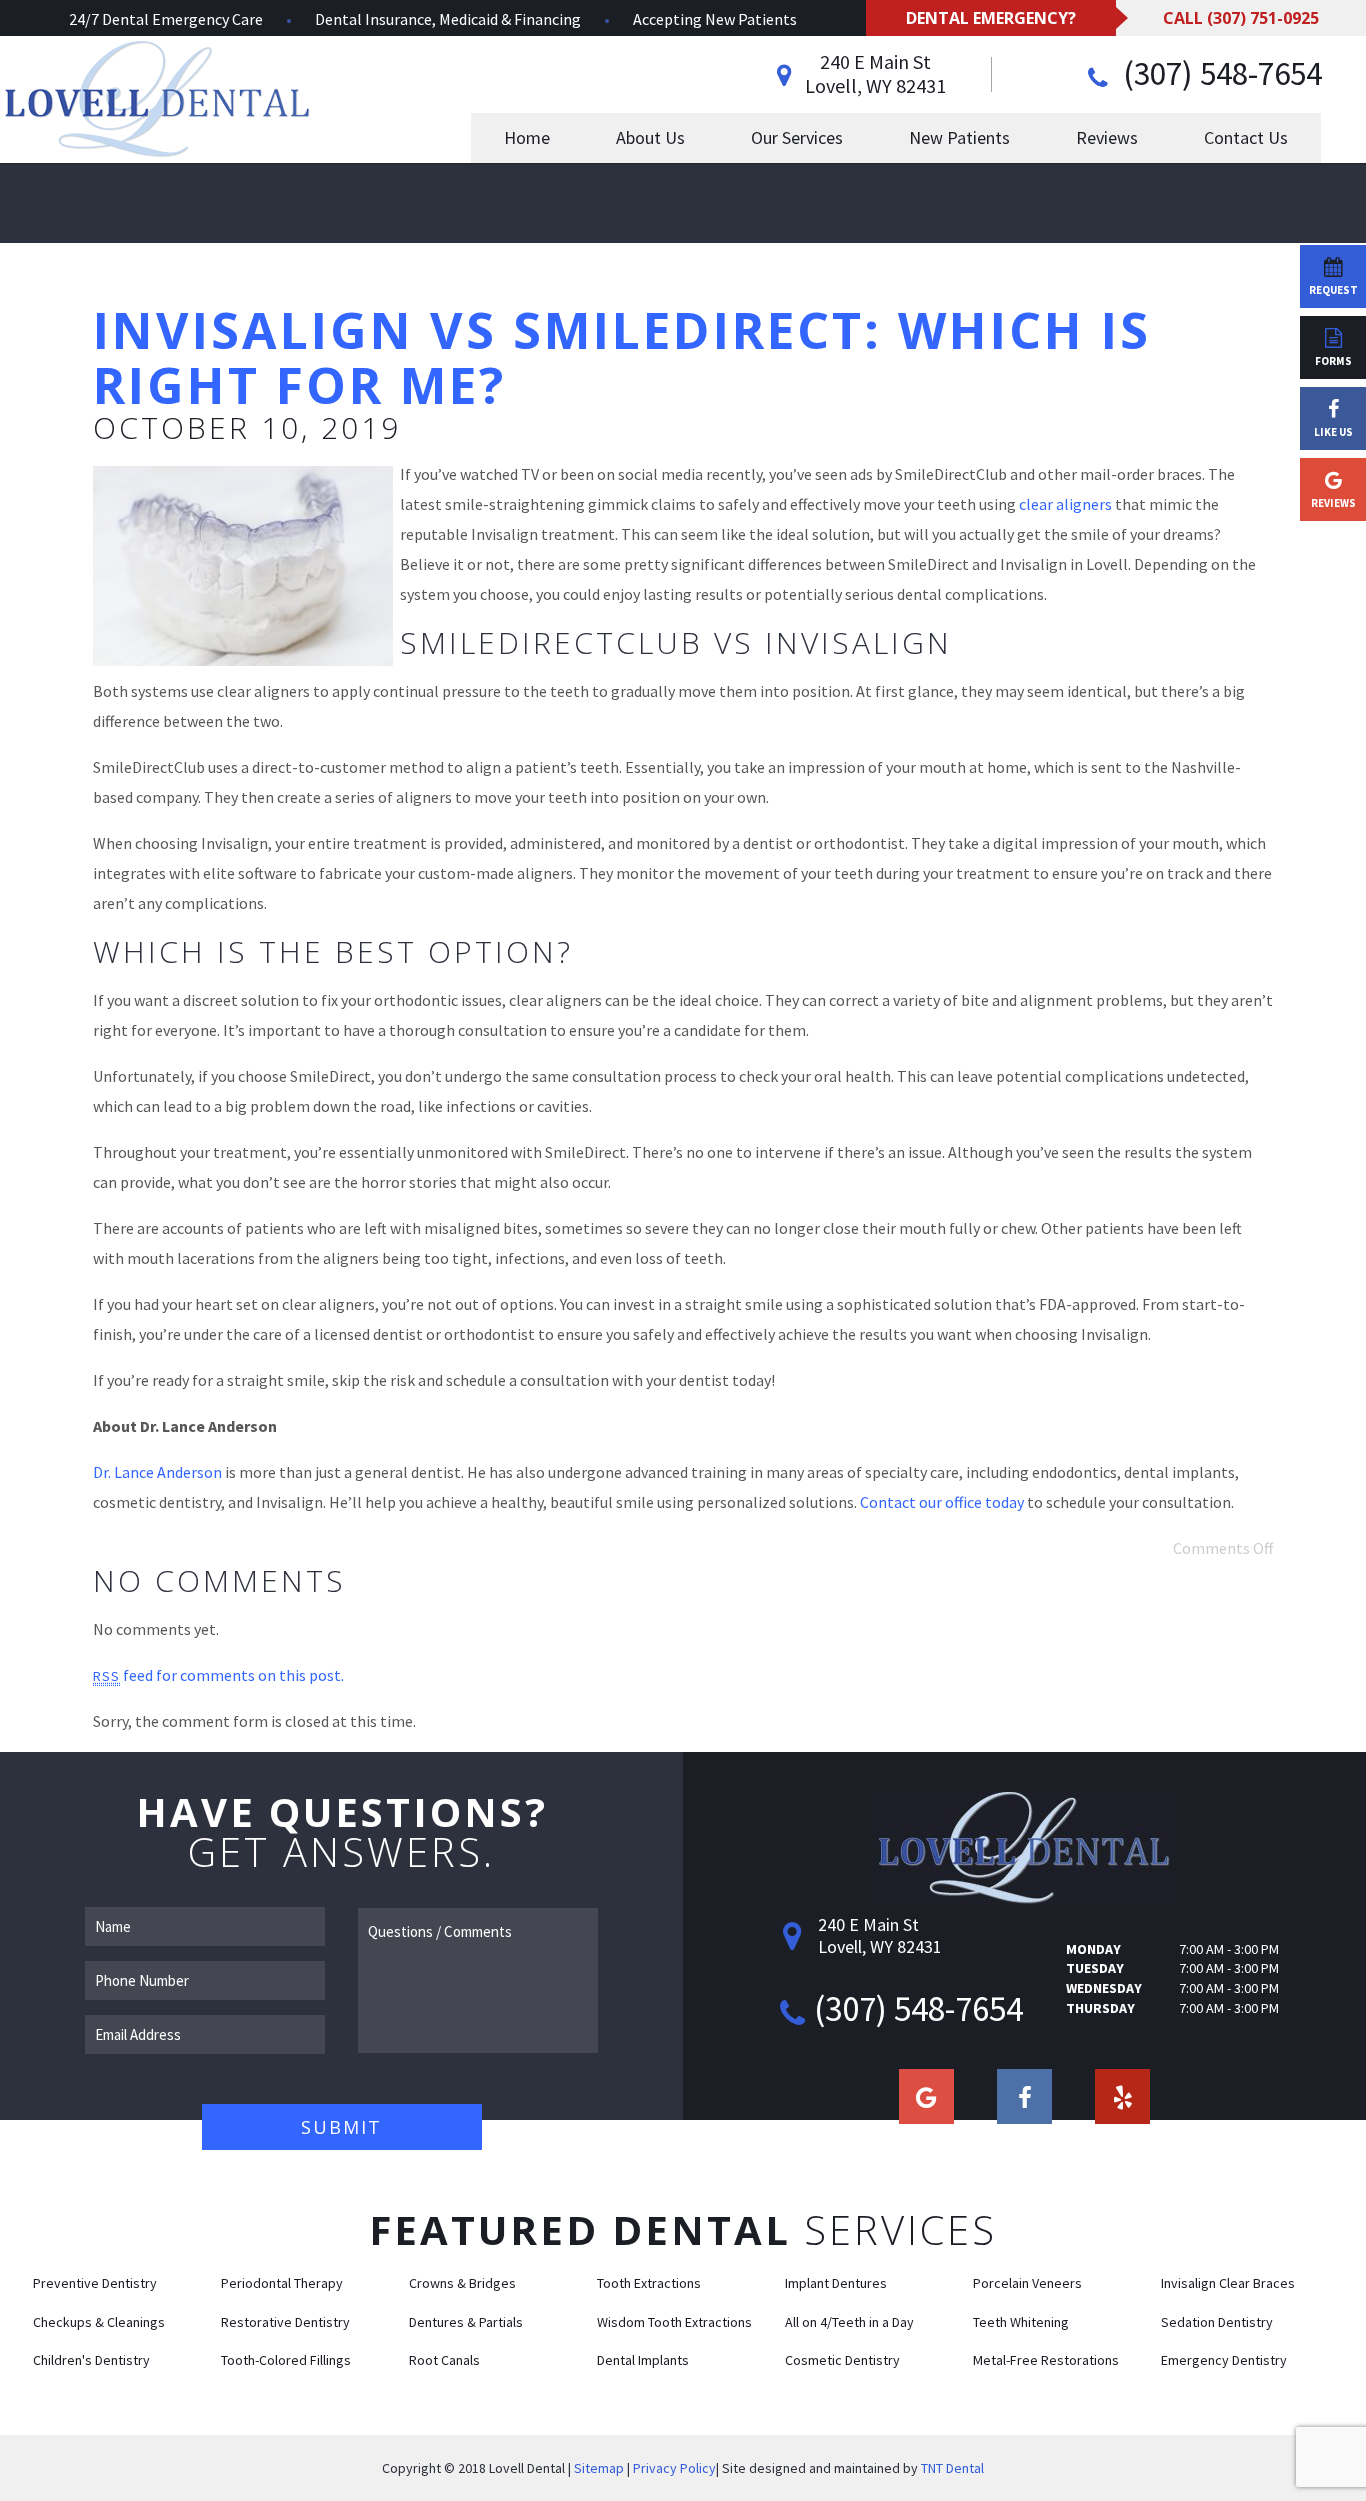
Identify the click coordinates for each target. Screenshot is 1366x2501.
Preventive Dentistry (95, 2283)
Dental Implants (643, 2360)
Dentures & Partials (466, 2322)
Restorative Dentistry (285, 2322)
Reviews (1107, 137)
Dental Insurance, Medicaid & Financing (448, 19)
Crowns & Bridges (462, 2283)
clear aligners (1065, 504)
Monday (1093, 1949)
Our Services (797, 137)
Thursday (1100, 2008)
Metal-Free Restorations (1046, 2360)
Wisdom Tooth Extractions (674, 2322)
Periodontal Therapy (282, 2283)
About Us (650, 137)
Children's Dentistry (91, 2360)
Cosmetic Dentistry (842, 2360)
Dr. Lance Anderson (157, 1472)
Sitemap (599, 2468)
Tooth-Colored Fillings (286, 2360)
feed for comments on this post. (218, 1675)
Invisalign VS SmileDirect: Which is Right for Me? (622, 357)
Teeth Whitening (1021, 2322)
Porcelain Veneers (1027, 2283)
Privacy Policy (674, 2468)
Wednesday (1104, 1988)
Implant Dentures (836, 2283)
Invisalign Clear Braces (1228, 2283)
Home (527, 137)
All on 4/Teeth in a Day (849, 2322)
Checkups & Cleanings (99, 2322)
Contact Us (1246, 137)
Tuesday (1095, 1968)
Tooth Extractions (649, 2283)
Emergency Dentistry (1224, 2360)
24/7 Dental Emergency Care (166, 19)
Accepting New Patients (715, 19)
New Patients (959, 137)
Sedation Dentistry (1217, 2322)
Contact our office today (942, 1502)
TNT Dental (952, 2468)
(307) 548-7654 (1219, 73)
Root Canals (444, 2360)
